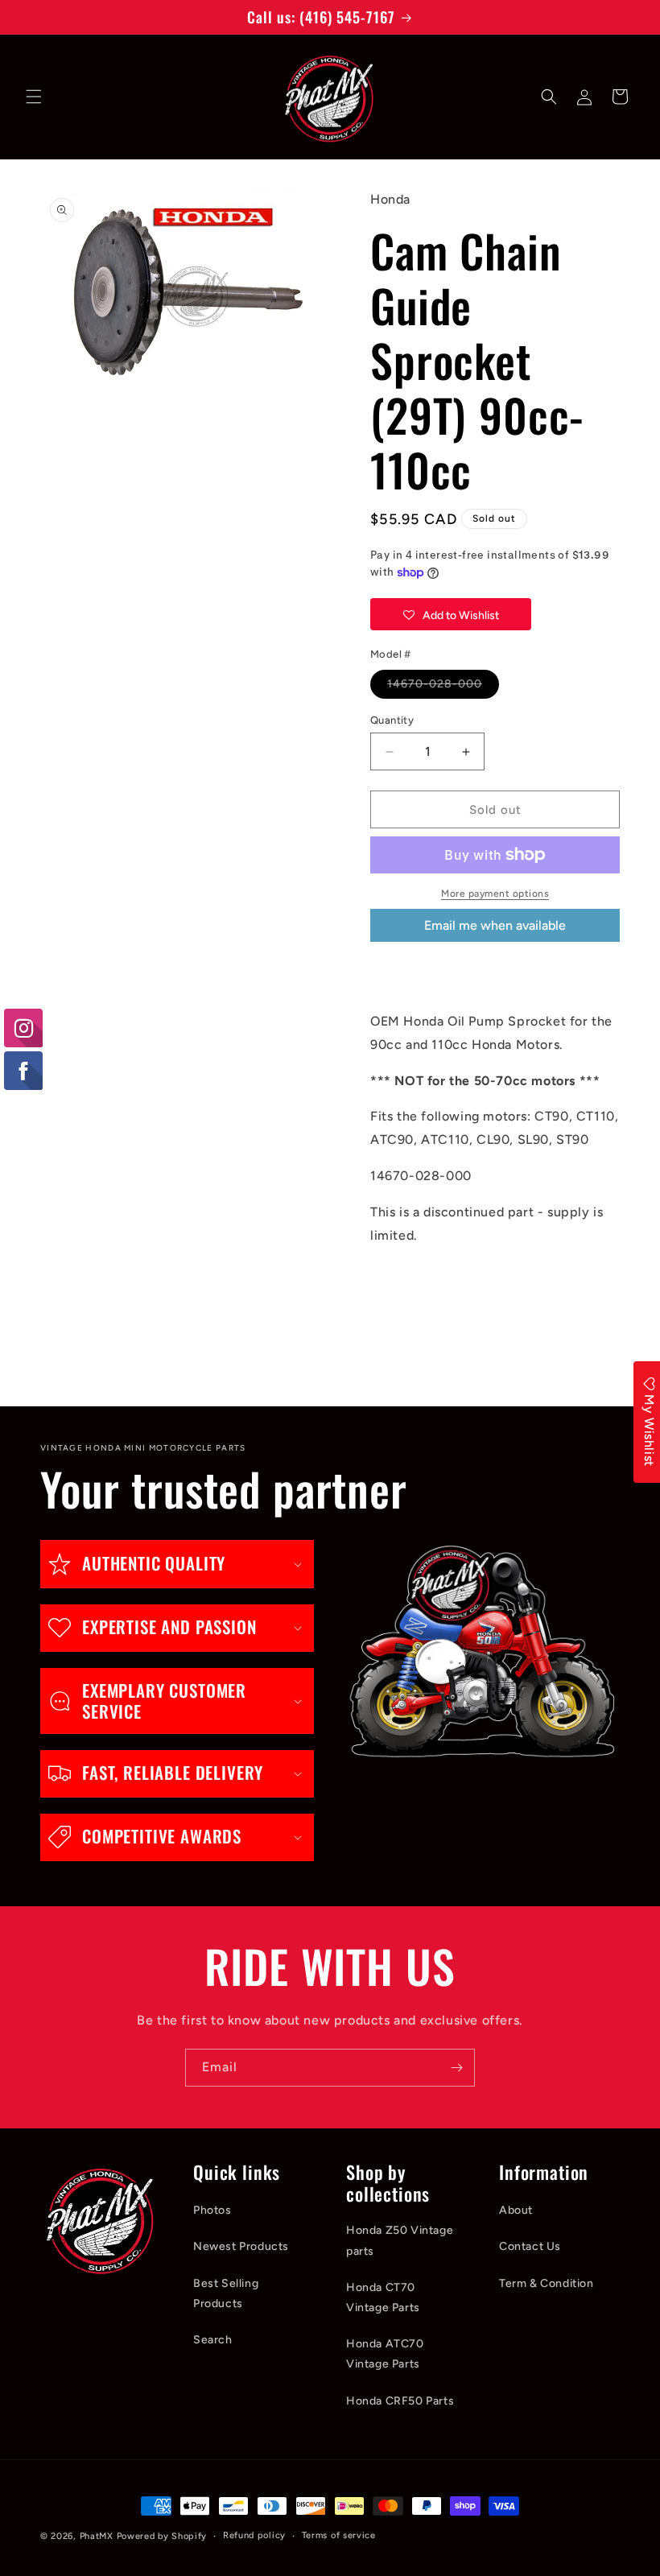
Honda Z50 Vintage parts (400, 2240)
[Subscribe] (456, 2068)
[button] (34, 97)
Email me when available (495, 925)
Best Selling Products (226, 2293)
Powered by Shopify (162, 2536)
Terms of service (339, 2535)
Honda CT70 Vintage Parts (383, 2297)
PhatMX (97, 2536)
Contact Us (530, 2246)
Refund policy (254, 2535)
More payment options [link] (495, 894)
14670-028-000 (443, 687)
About (516, 2210)
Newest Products (241, 2246)
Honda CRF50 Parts (400, 2401)
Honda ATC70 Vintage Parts (385, 2354)
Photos (212, 2210)
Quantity (392, 720)
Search (213, 2340)
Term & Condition (547, 2283)
